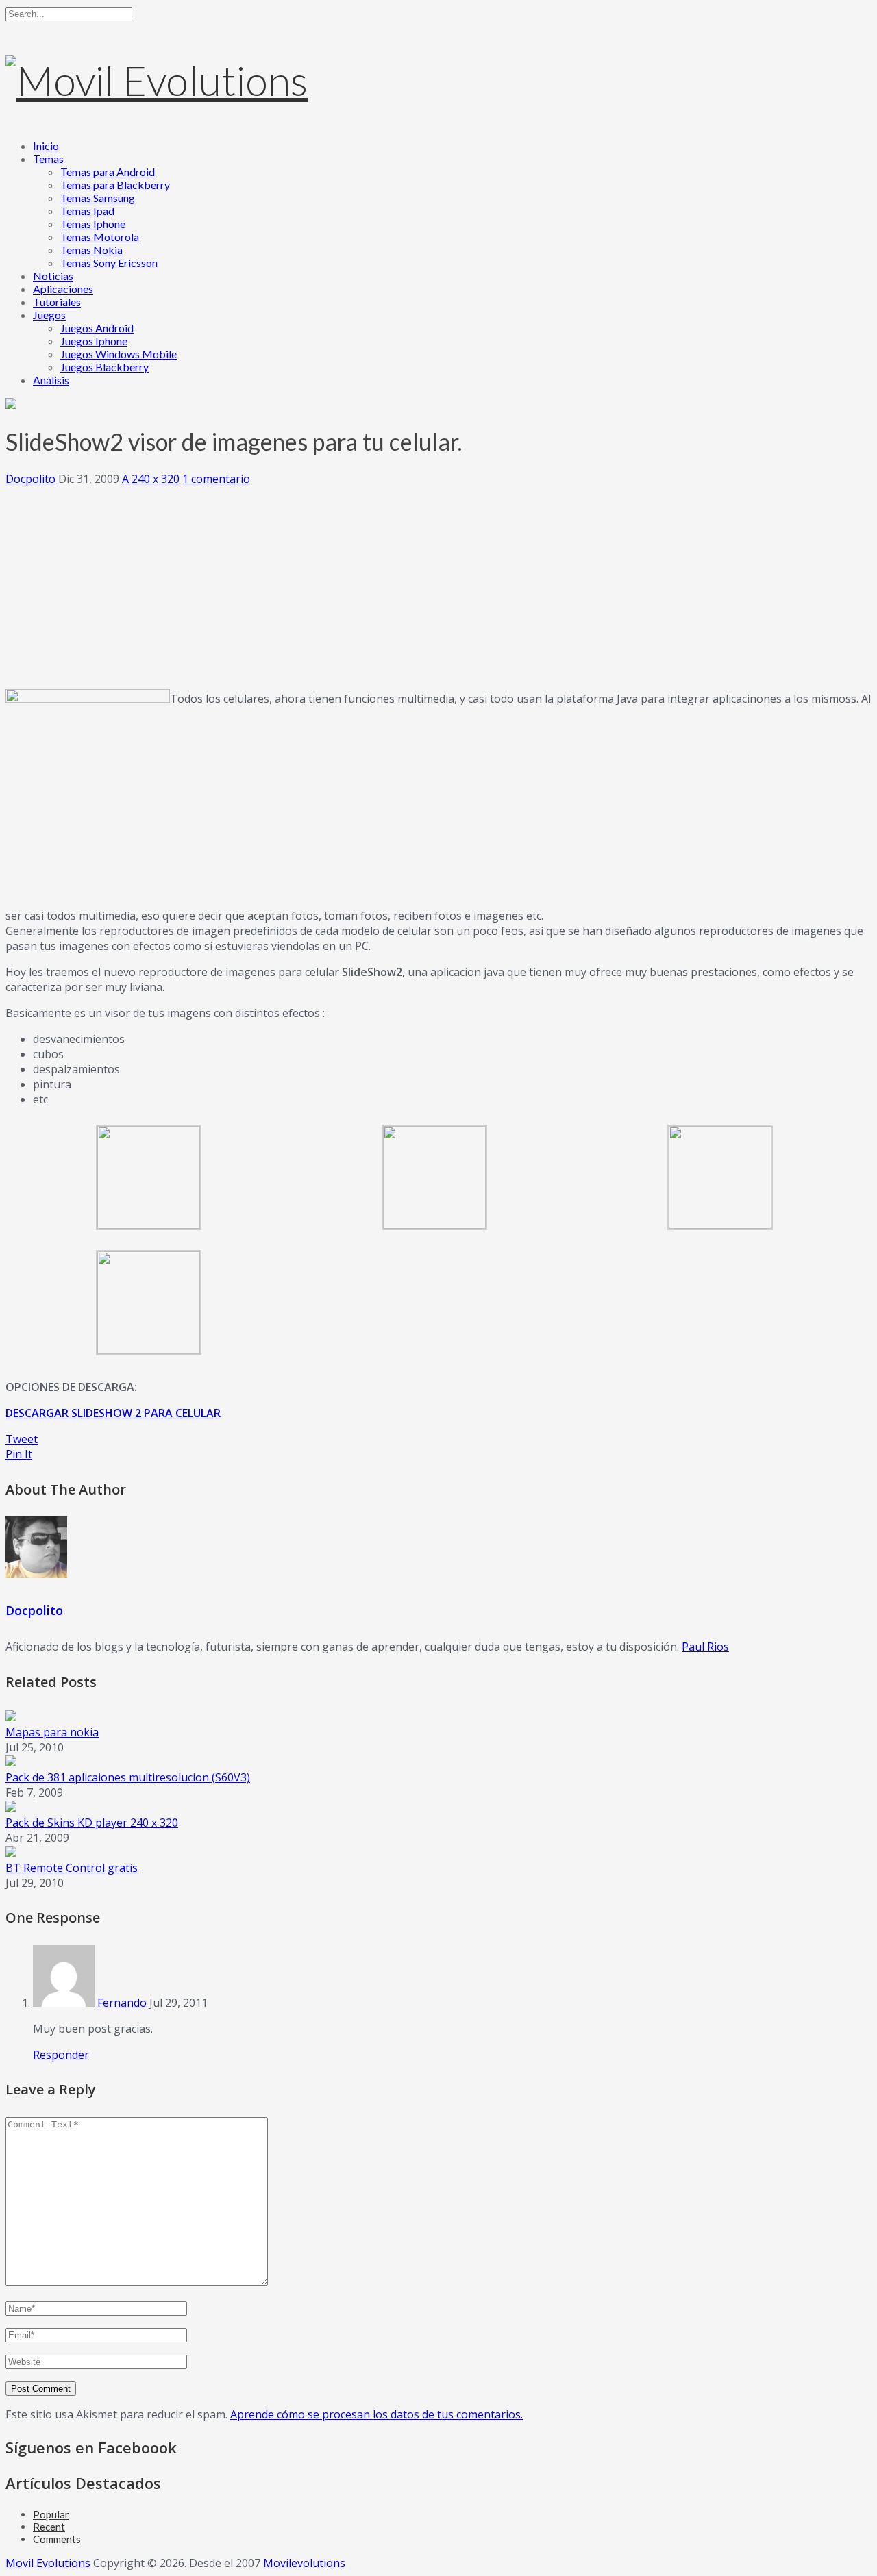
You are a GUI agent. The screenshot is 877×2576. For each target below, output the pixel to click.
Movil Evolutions (48, 2563)
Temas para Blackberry (115, 185)
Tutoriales (57, 302)
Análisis (51, 380)
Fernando (122, 2003)
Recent (49, 2527)
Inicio (46, 146)
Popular (51, 2514)
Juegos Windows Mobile (119, 354)
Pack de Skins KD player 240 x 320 (92, 1823)
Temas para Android (108, 172)
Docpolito (30, 479)
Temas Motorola (100, 237)
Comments (57, 2539)
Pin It (19, 1454)
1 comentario (216, 479)
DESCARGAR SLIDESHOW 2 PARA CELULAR (113, 1413)
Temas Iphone (93, 224)
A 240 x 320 (151, 479)
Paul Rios (705, 1647)
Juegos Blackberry (104, 367)
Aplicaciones (63, 289)
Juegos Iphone (94, 341)
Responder (61, 2055)
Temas (48, 159)
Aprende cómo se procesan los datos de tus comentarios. (376, 2414)
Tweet (22, 1439)
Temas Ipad (87, 211)
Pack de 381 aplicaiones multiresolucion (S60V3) (128, 1777)
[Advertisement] (438, 582)
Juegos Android (97, 328)
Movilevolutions (304, 2563)
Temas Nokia (91, 250)
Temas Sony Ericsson (109, 263)
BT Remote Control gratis (72, 1868)
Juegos (49, 315)
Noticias (53, 276)
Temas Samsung (98, 198)
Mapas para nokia (52, 1732)
